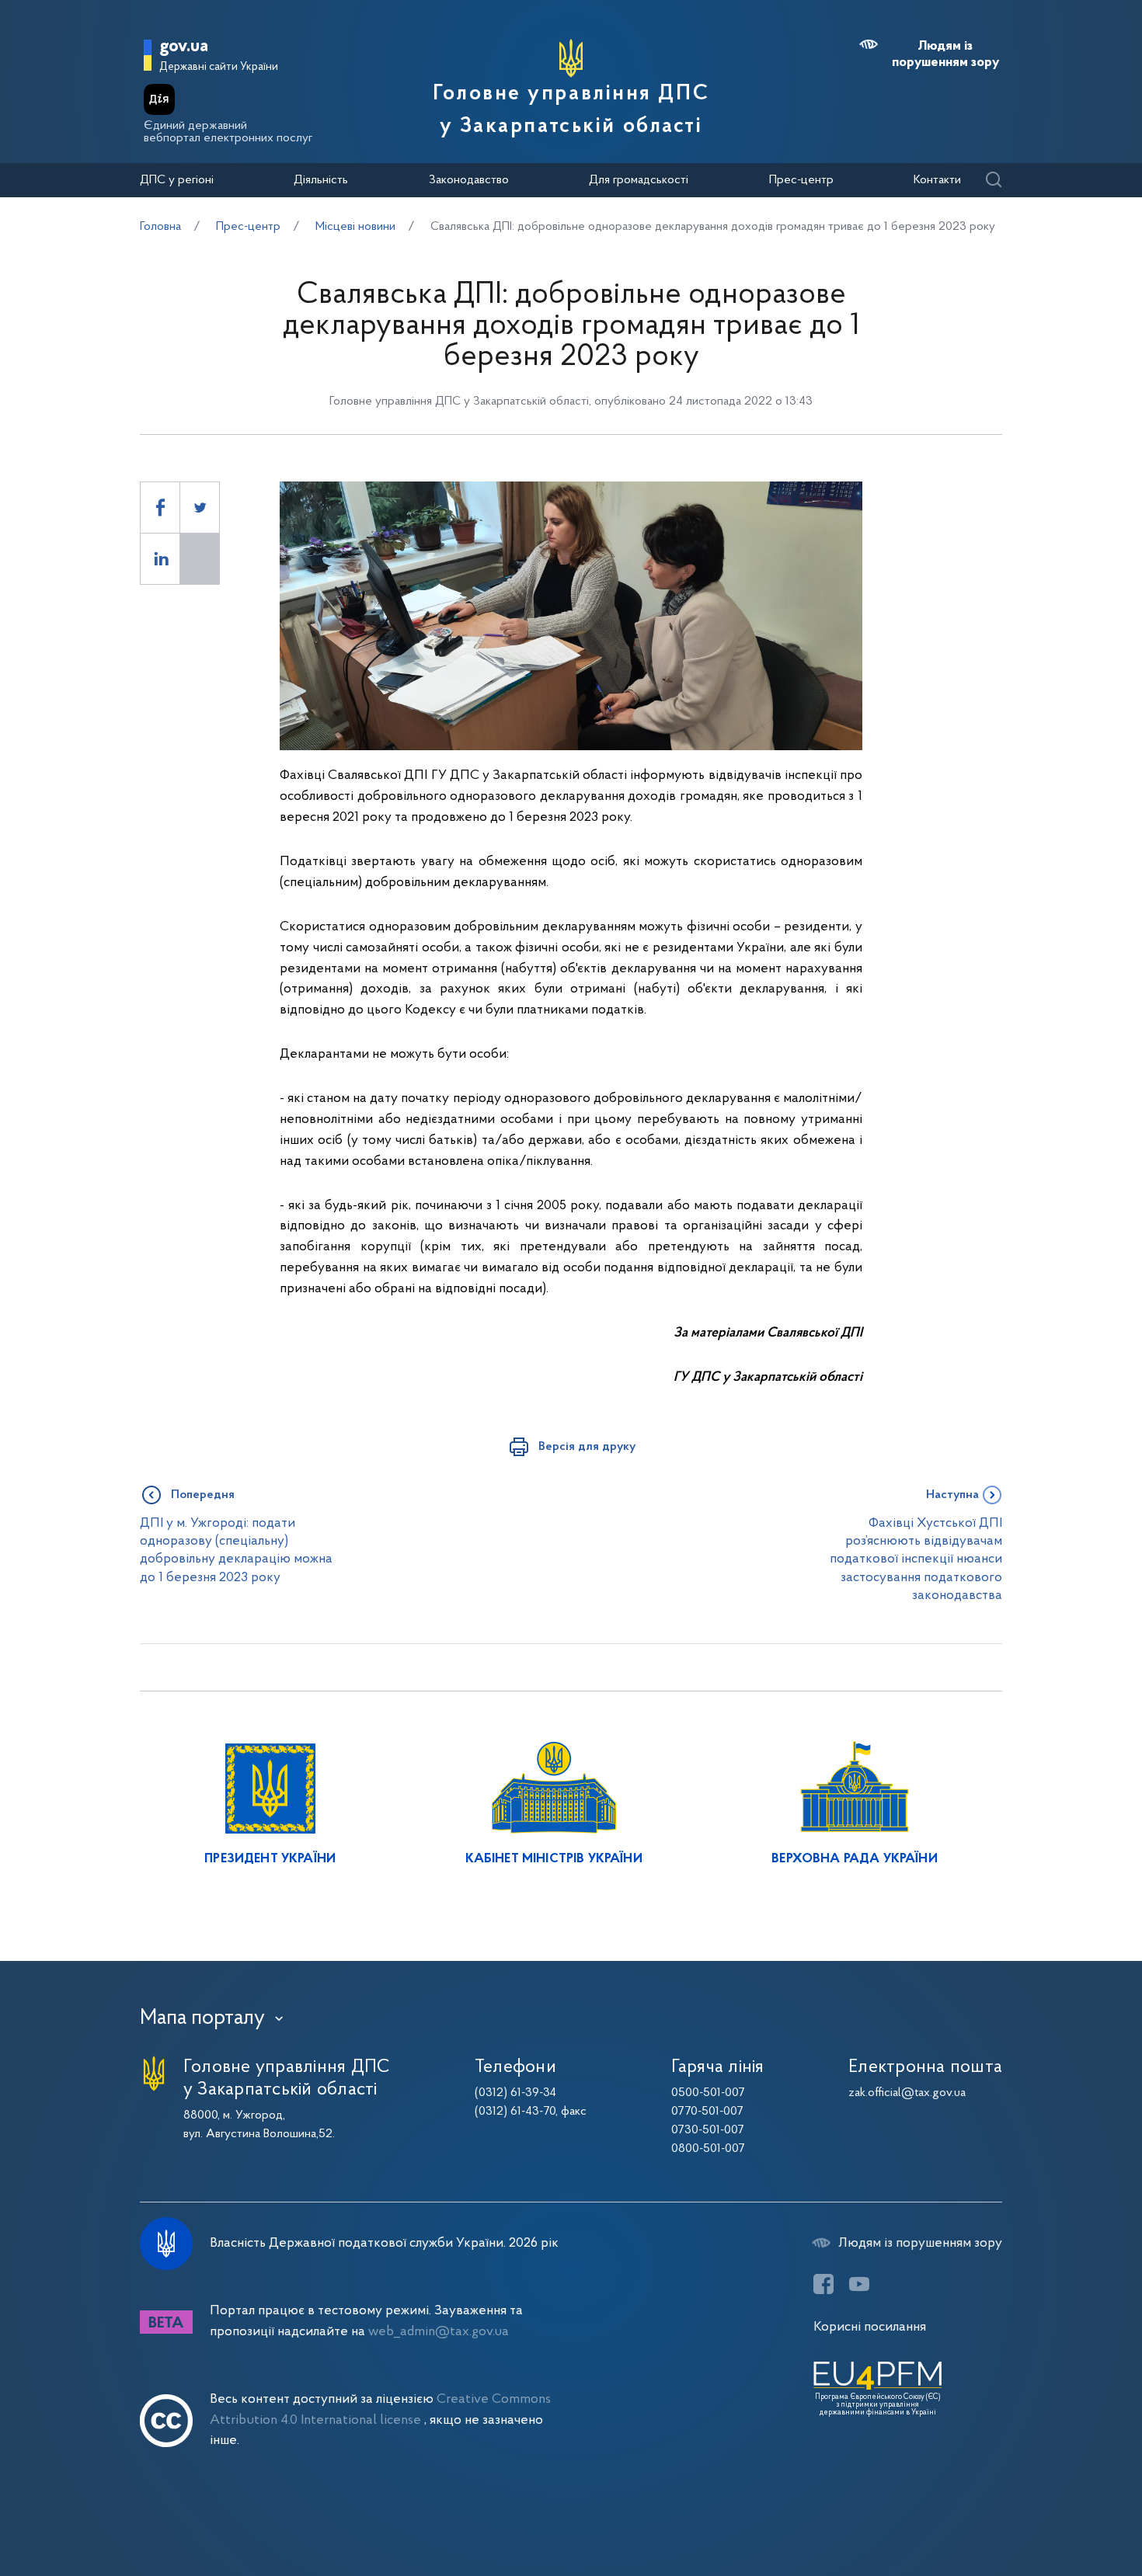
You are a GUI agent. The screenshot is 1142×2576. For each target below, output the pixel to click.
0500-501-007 (708, 2093)
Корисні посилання (870, 2327)
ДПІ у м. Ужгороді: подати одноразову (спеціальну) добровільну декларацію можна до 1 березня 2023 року (236, 1550)
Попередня (203, 1495)
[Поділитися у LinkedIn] (160, 559)
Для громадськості (639, 180)
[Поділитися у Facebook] (160, 508)
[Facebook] (823, 2284)
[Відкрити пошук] (993, 181)
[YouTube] (859, 2284)
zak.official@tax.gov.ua (907, 2093)
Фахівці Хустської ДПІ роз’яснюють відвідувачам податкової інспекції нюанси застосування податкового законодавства (916, 1559)
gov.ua (184, 47)
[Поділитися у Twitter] (200, 508)
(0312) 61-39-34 (515, 2093)
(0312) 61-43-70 (515, 2112)
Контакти (937, 180)
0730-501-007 (708, 2130)
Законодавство (469, 180)
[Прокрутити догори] (1064, 2514)
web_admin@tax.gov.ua (439, 2332)
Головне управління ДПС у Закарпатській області (571, 110)
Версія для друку (587, 1447)
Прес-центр (801, 180)
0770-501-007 (707, 2112)
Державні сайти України (219, 67)
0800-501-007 (708, 2149)
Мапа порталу (202, 2018)
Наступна (952, 1495)
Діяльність (321, 180)
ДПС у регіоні (177, 180)
